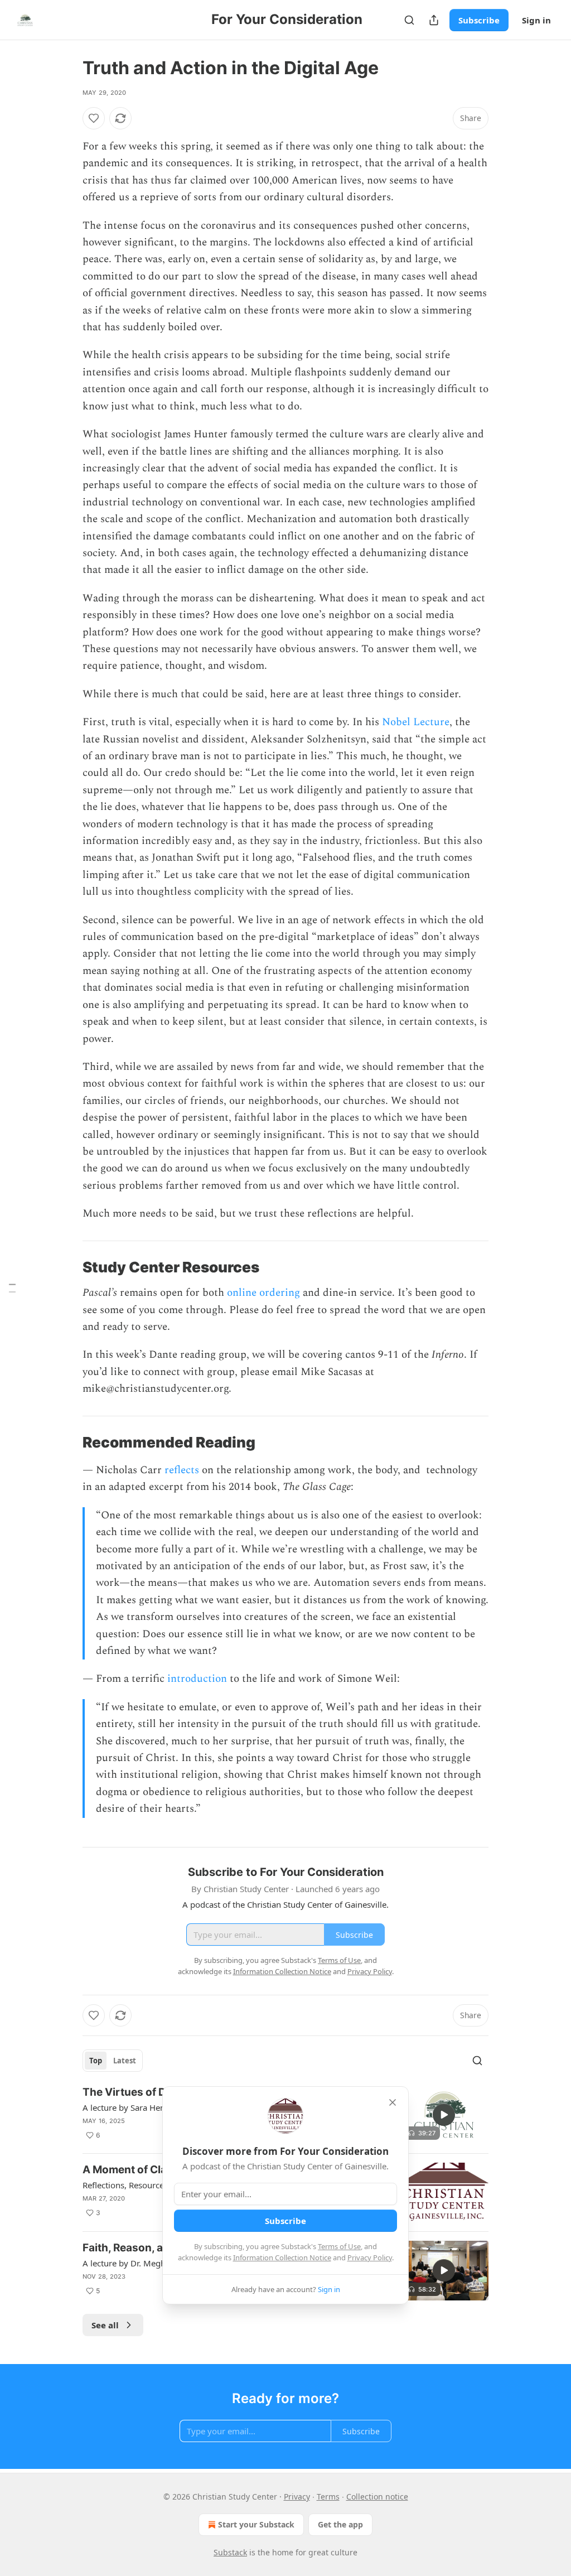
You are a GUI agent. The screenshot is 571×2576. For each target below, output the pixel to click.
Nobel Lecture (416, 722)
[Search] (409, 20)
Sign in (536, 20)
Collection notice (377, 2497)
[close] (393, 2102)
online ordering (263, 1293)
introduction (197, 1679)
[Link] (67, 1267)
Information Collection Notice (282, 2257)
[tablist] (113, 2061)
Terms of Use (339, 2246)
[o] (444, 2115)
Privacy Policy (370, 2257)
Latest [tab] (125, 2061)
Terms (328, 2497)
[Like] (94, 118)
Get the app (340, 2524)
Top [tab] (96, 2061)
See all (105, 2325)
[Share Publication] (434, 20)
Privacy (297, 2497)
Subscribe (479, 20)
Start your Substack (256, 2524)
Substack (230, 2552)
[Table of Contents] (12, 1288)
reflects (182, 1470)
